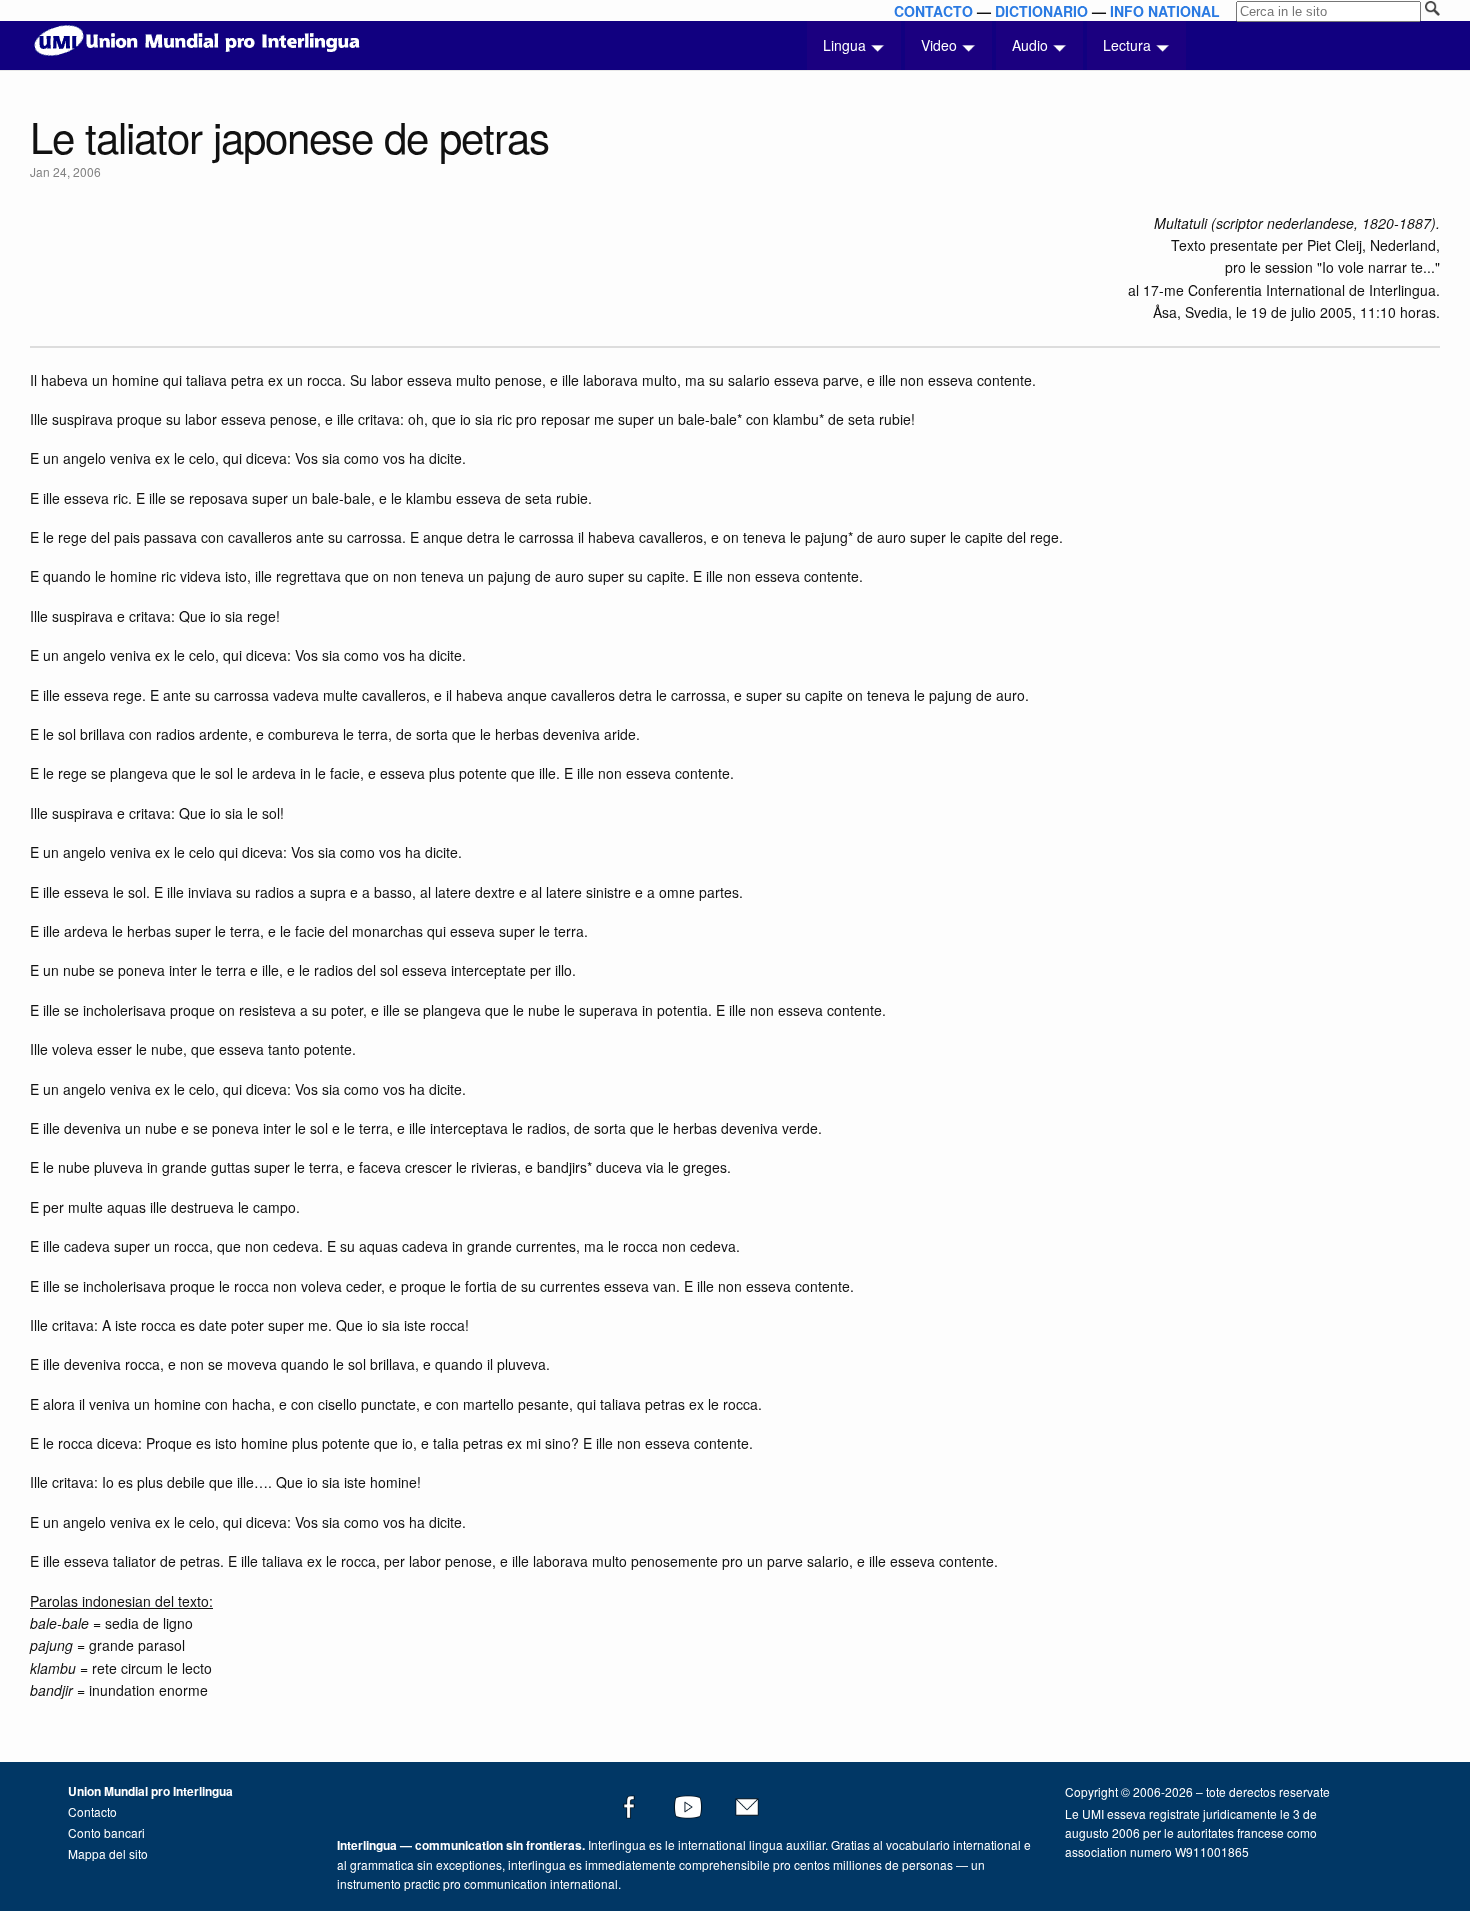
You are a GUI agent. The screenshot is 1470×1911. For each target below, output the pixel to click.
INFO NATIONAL (1165, 11)
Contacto (92, 1811)
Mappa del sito (108, 1853)
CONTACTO (933, 11)
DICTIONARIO (1041, 11)
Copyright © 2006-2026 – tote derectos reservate (1197, 1791)
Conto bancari (106, 1832)
